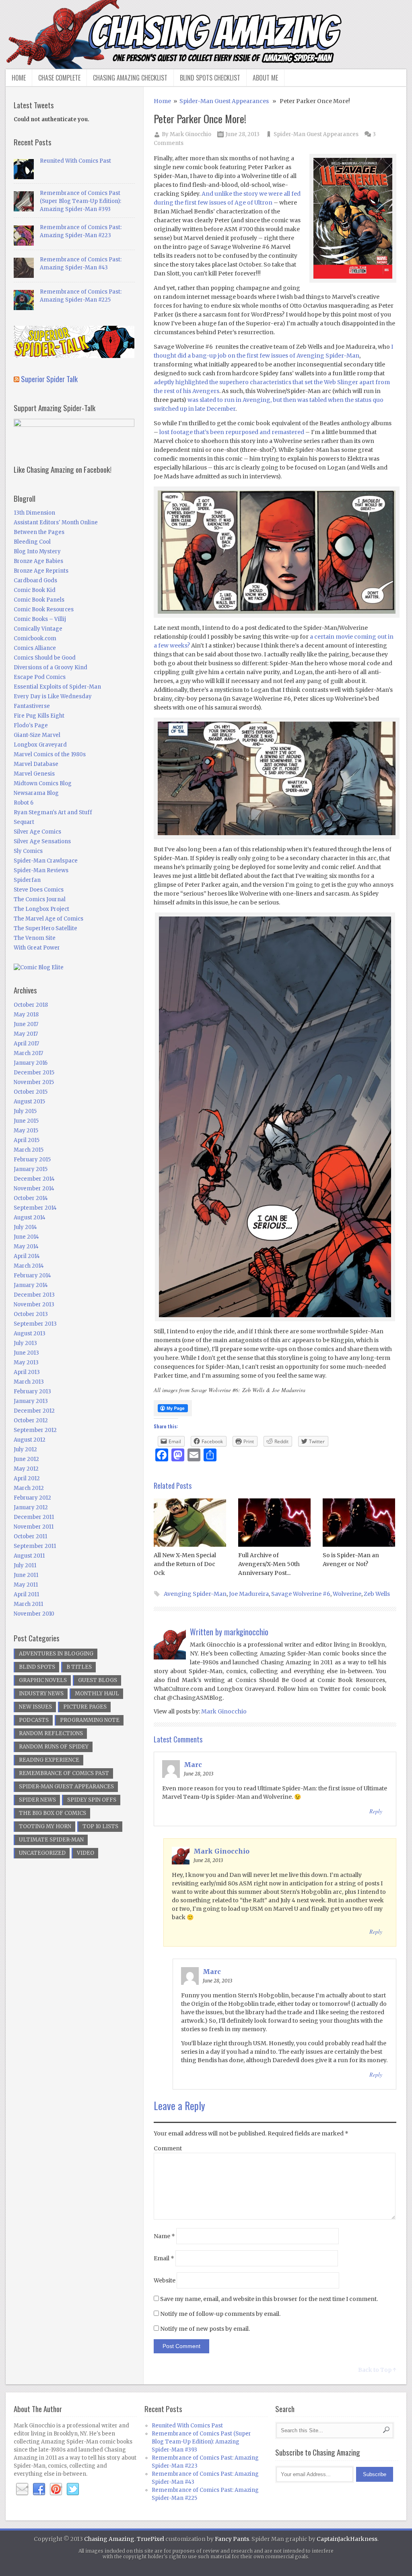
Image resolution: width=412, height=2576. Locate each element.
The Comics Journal (40, 899)
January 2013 (31, 1401)
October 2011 (30, 1536)
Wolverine (347, 1594)
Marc (193, 1765)
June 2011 (26, 1575)
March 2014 (29, 1266)
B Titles (79, 1667)
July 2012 (25, 1449)
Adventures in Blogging (56, 1654)
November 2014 (34, 1189)
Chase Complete (59, 78)
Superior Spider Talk (49, 379)
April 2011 (26, 1594)
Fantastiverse (32, 706)
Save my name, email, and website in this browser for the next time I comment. (269, 2299)
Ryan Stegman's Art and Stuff (53, 812)
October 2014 (31, 1198)
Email (164, 2258)
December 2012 (34, 1411)
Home (19, 78)
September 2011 (35, 1546)
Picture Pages (85, 1707)
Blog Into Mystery (37, 551)
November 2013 (34, 1305)
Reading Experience (49, 1760)
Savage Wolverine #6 (301, 1594)
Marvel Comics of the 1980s (50, 754)
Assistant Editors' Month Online (56, 522)
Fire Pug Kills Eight (39, 716)
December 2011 (34, 1517)
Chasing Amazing (109, 2539)
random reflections (51, 1733)
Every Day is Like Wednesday (53, 696)
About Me (265, 78)
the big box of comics (53, 1813)
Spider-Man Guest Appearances (224, 101)
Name (164, 2236)
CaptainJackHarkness (347, 2539)
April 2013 (27, 1372)
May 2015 (26, 1131)
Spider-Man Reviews (41, 870)
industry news (41, 1694)
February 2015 (32, 1160)
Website (165, 2280)
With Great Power (37, 948)
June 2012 (26, 1459)
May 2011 (26, 1585)
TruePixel (150, 2539)
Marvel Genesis (34, 774)
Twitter (73, 2489)
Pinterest (56, 2489)
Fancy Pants (232, 2539)
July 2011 (25, 1565)
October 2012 (31, 1420)
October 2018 (31, 1005)
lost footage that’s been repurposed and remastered (232, 432)
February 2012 (32, 1498)
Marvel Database (36, 764)
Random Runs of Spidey (54, 1747)
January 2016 (31, 1063)
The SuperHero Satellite (45, 928)
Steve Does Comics (39, 890)
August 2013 (30, 1334)
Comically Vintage (38, 629)
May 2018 (26, 1015)
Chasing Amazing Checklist (130, 78)
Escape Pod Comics (40, 677)
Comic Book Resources (44, 609)
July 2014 (25, 1227)
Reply (376, 1811)
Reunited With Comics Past (75, 161)
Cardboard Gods (35, 580)
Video (85, 1853)
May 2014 (26, 1247)
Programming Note (90, 1720)
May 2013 (26, 1362)
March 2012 (29, 1488)
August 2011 (29, 1556)
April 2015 (27, 1140)
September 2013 (35, 1324)
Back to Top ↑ (377, 2370)
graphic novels (43, 1680)
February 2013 (32, 1391)
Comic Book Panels (39, 600)
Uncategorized (42, 1853)
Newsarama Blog (36, 793)
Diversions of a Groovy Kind (50, 667)
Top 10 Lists (100, 1826)
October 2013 (31, 1314)
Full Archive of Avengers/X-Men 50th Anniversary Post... (269, 1564)
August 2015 (29, 1102)
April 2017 (26, 1044)
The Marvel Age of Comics (48, 919)
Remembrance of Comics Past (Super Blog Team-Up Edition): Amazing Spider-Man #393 (80, 201)
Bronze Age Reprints (41, 571)
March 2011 (28, 1604)
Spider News (37, 1800)
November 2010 (34, 1614)
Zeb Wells (377, 1594)
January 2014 (31, 1285)
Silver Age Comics (37, 832)
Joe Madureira (249, 1594)
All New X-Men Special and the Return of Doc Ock (185, 1564)
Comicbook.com (35, 638)
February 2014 (32, 1276)
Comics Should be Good (45, 658)
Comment (168, 2148)
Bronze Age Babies (38, 561)
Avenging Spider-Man (195, 1594)
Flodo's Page (31, 725)
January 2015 (31, 1169)
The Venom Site (35, 938)
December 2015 (34, 1073)
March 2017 (28, 1053)
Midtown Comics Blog (43, 783)
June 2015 (26, 1121)
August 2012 (30, 1440)
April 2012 (27, 1478)
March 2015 (29, 1150)
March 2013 (29, 1382)
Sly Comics (28, 851)
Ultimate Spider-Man (51, 1840)
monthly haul (97, 1694)
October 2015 (31, 1092)
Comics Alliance (35, 648)
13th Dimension (34, 513)
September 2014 (35, 1208)
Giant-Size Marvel (37, 735)
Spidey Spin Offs (92, 1800)
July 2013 (25, 1343)
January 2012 (31, 1507)
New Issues (35, 1707)
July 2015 (25, 1111)
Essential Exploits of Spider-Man (57, 687)
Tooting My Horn (45, 1826)
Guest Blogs (98, 1680)
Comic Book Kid (35, 590)
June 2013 (26, 1353)
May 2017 (26, 1034)
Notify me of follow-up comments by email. (220, 2314)
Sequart (24, 822)
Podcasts (34, 1720)
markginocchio (246, 1632)
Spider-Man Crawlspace (46, 861)
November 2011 (34, 1527)
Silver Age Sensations (42, 841)
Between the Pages (39, 532)
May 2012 (26, 1469)
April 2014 (27, 1256)
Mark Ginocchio (191, 134)
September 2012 (35, 1430)
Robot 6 (24, 803)
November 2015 (34, 1082)
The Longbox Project (41, 909)
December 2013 (34, 1295)
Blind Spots (37, 1667)
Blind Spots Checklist (210, 78)
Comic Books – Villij (40, 619)
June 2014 (26, 1237)
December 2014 (34, 1179)
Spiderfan (27, 880)
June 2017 (26, 1024)
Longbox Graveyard (40, 745)
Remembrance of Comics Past (64, 1773)
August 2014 (30, 1218)
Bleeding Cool (32, 542)
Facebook (39, 2489)
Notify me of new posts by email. (205, 2329)
